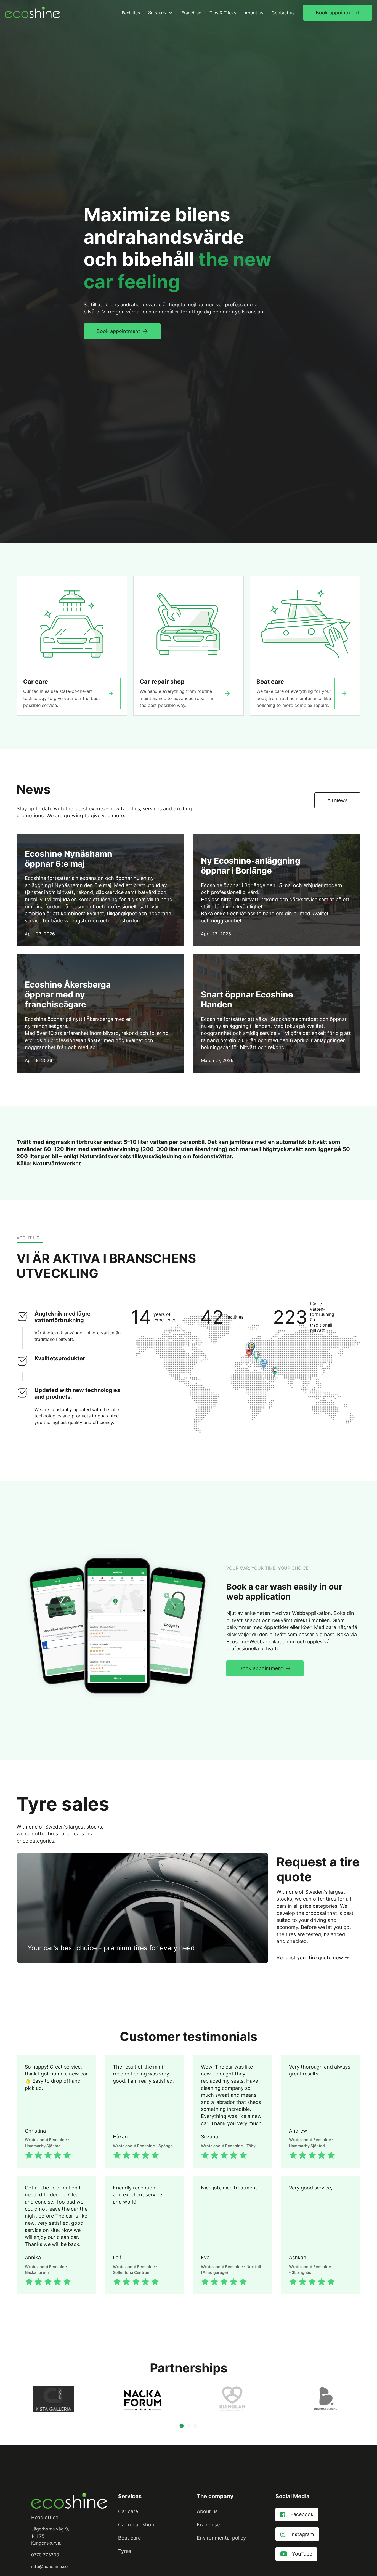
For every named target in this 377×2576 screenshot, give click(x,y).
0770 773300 (45, 2555)
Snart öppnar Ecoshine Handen (247, 999)
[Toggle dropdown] (171, 13)
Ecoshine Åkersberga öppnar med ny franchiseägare (68, 994)
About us (254, 13)
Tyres (125, 2551)
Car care (36, 682)
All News (337, 800)
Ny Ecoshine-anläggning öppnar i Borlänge (251, 866)
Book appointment (338, 13)
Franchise (191, 13)
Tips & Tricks (223, 13)
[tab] (182, 2426)
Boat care (270, 682)
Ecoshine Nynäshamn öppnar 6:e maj (69, 859)
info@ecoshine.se (49, 2566)
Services (157, 12)
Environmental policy (221, 2538)
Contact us (283, 13)
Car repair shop (162, 682)
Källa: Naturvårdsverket (49, 1164)
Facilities (131, 13)
